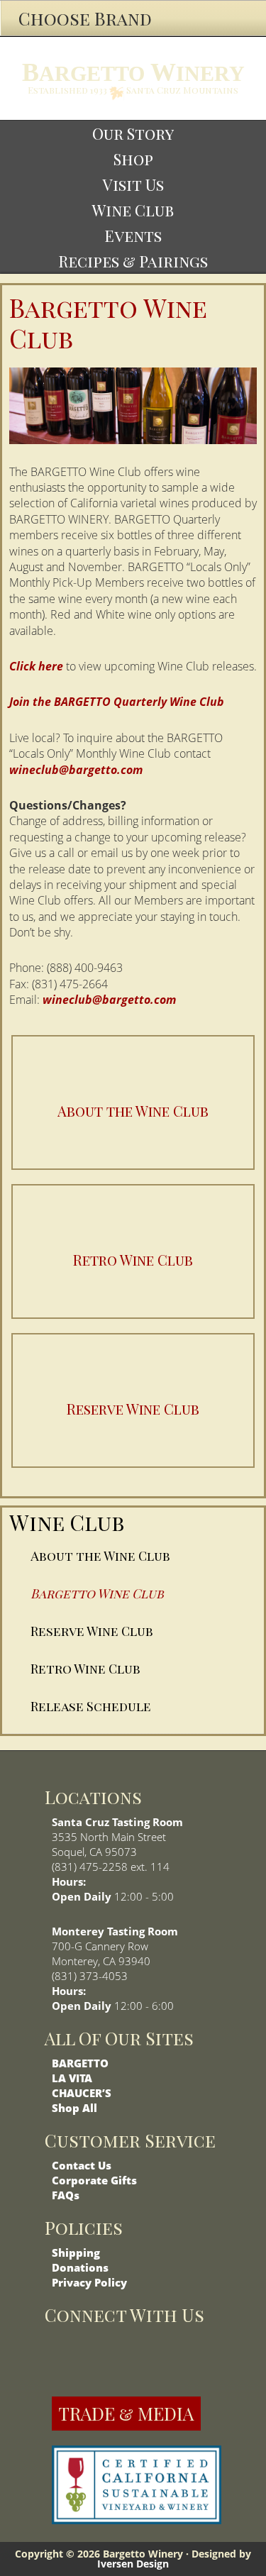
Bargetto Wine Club (97, 1593)
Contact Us (82, 2165)
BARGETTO (80, 2063)
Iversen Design (133, 2564)
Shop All (74, 2108)
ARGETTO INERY (133, 72)
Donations (80, 2267)
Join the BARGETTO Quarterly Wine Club (117, 702)
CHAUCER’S (82, 2093)
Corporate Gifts (94, 2180)
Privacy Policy (89, 2282)
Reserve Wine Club (92, 1631)
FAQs (66, 2195)
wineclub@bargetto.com (76, 770)
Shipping (76, 2252)
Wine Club (67, 1522)
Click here (36, 666)
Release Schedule (91, 1706)
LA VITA (72, 2078)
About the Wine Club (100, 1556)
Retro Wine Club (85, 1669)
